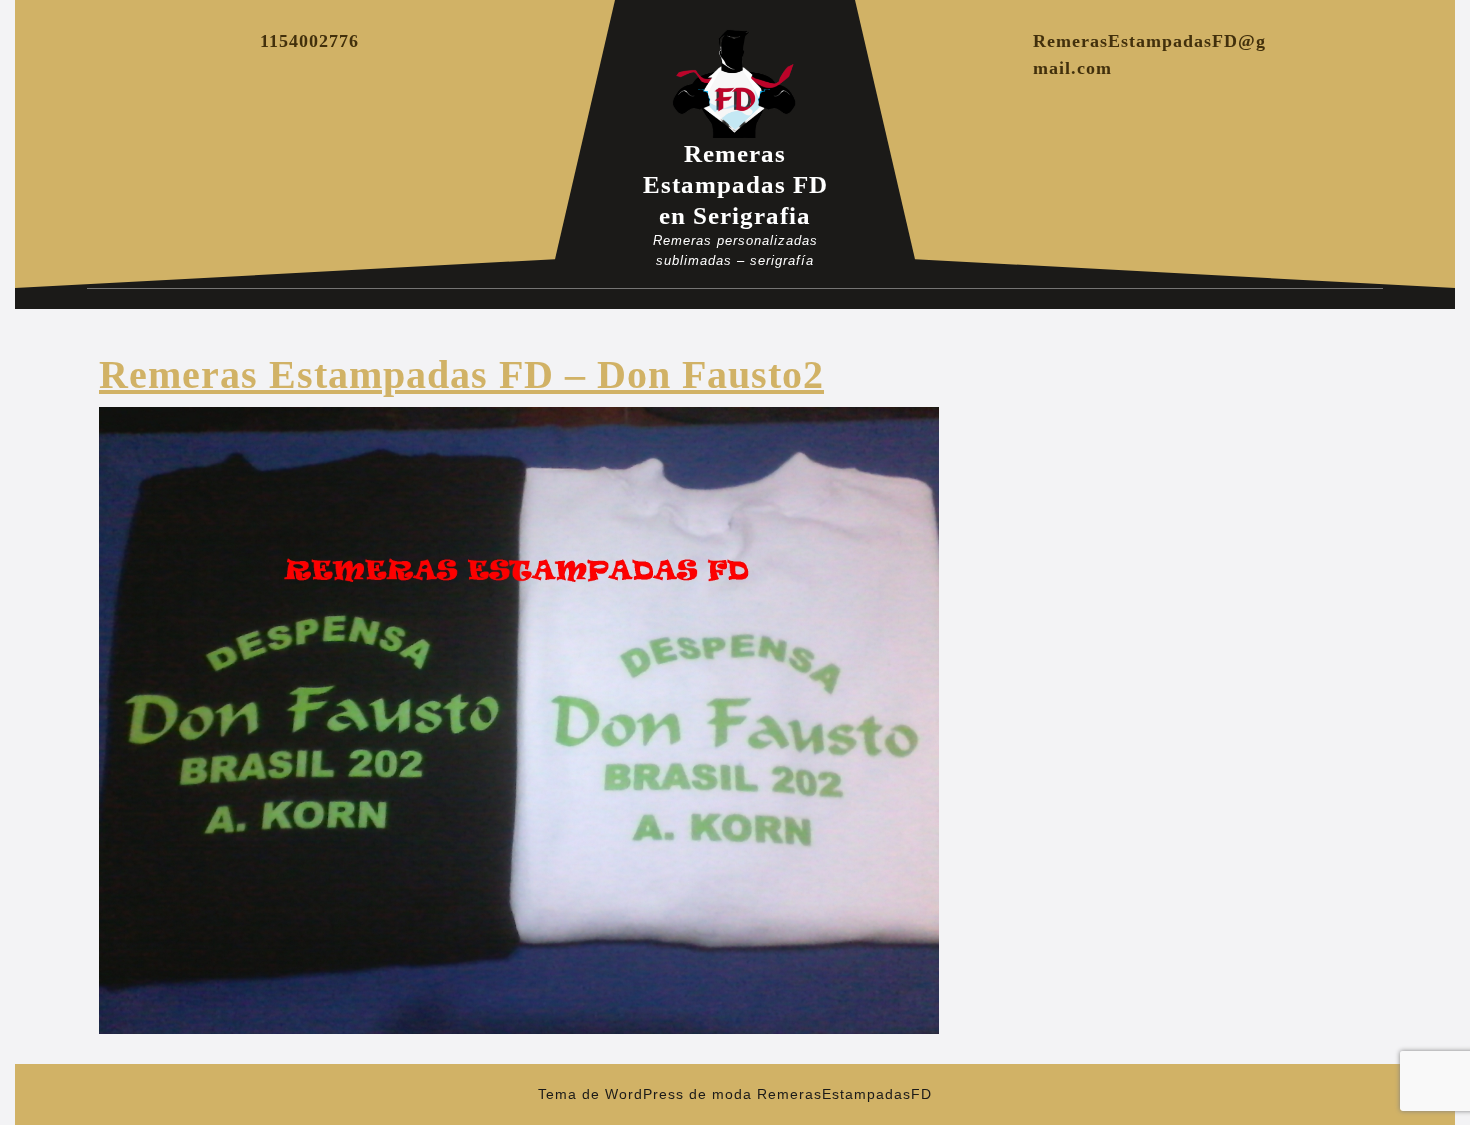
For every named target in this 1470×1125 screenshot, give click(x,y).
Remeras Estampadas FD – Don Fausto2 (461, 374)
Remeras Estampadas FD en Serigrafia (735, 184)
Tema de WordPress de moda (645, 1094)
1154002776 (309, 41)
